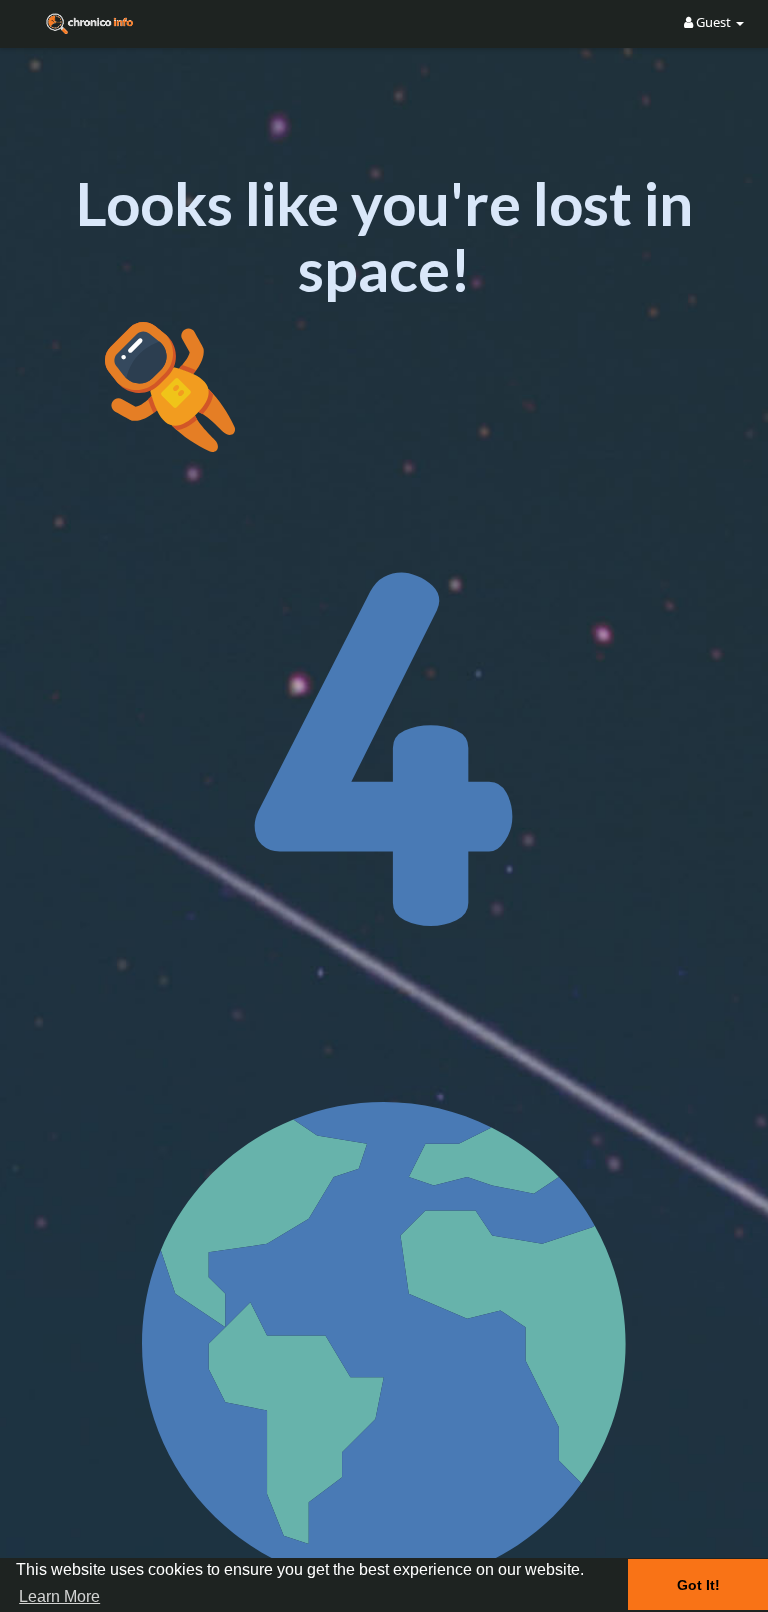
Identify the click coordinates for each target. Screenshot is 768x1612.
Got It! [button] (698, 1585)
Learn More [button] (59, 1596)
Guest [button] (713, 22)
